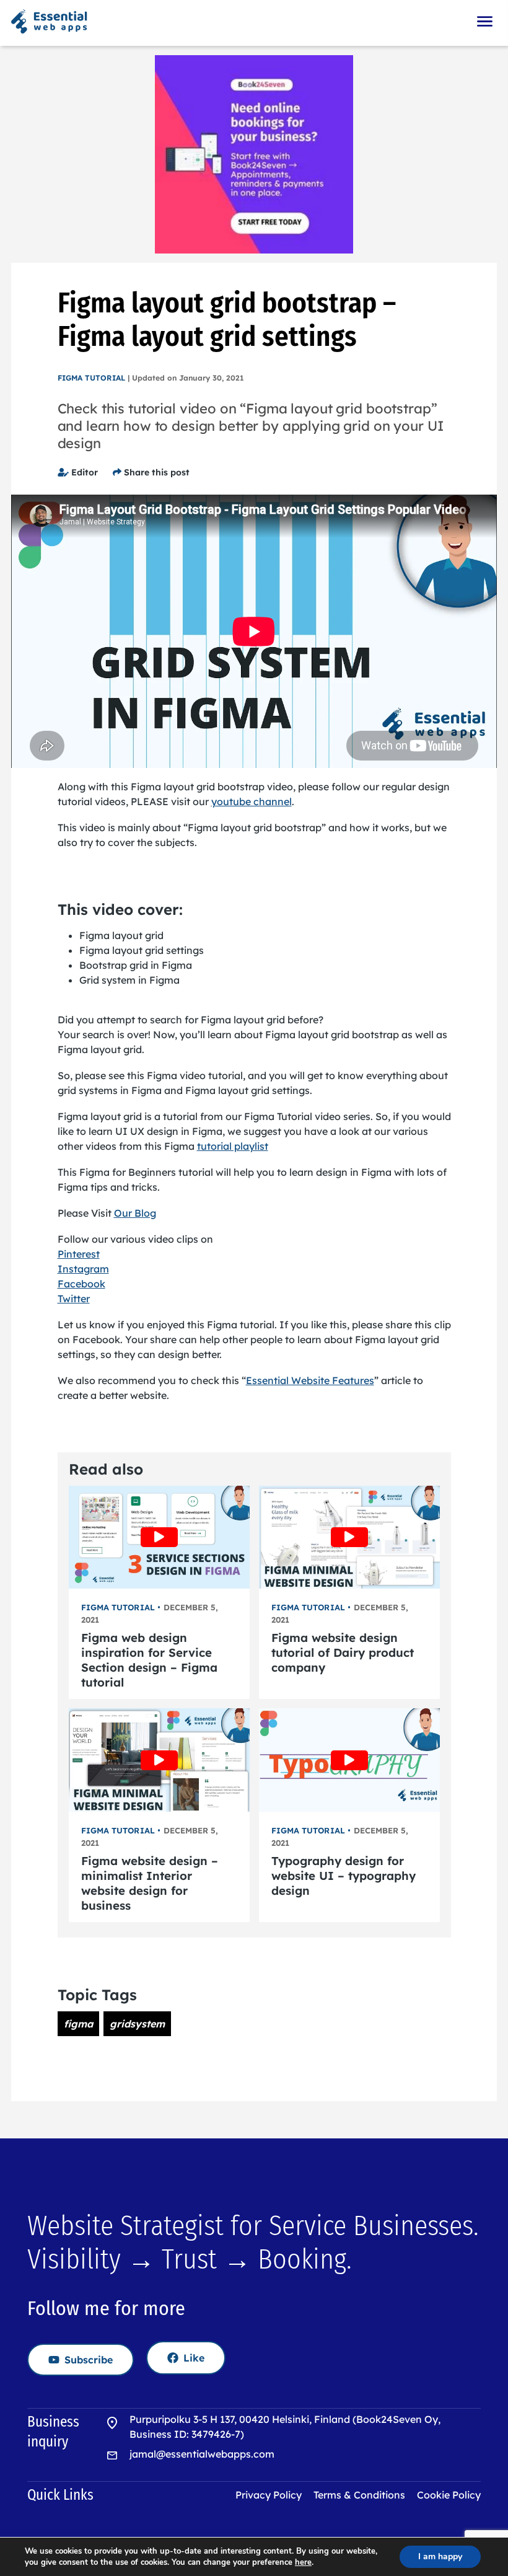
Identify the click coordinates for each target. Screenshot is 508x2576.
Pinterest (79, 1254)
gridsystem (137, 2024)
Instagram (83, 1269)
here (303, 2562)
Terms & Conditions (359, 2495)
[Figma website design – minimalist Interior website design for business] (159, 1760)
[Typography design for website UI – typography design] (349, 1760)
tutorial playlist (233, 1146)
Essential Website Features (310, 1380)
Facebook (81, 1284)
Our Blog (135, 1213)
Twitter (74, 1299)
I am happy (440, 2556)
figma (78, 2024)
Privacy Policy (269, 2495)
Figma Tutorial (91, 378)
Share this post (155, 472)
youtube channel (252, 801)
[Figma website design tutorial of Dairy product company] (349, 1537)
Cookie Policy (449, 2495)
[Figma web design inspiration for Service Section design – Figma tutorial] (159, 1537)
